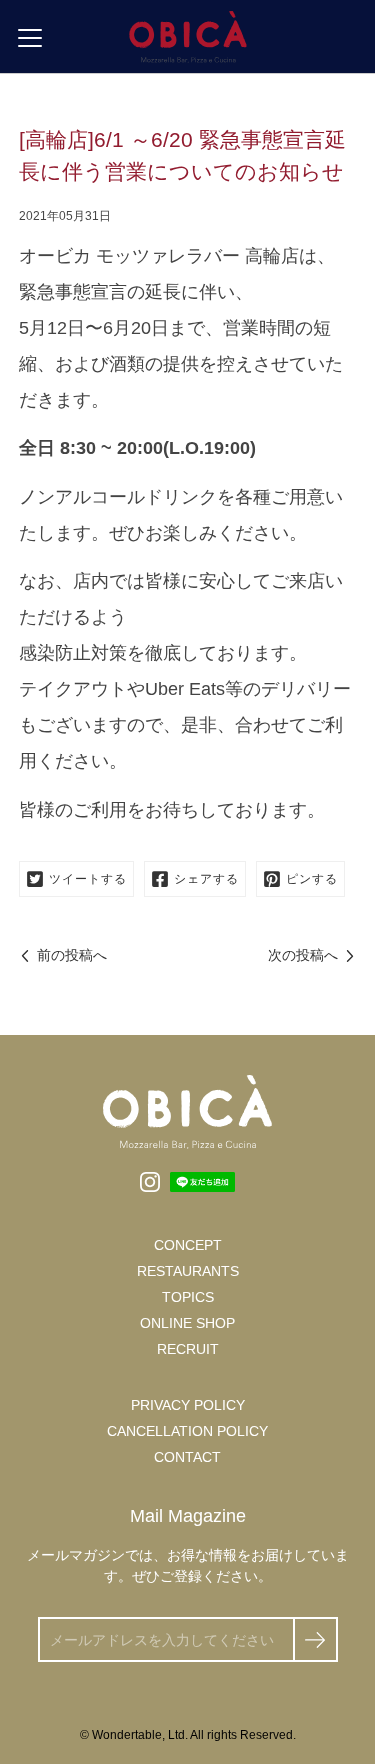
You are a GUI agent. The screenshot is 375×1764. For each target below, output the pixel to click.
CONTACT (187, 1457)
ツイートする (88, 879)
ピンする (312, 879)
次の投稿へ (303, 955)
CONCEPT (188, 1245)
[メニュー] (30, 38)
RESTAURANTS (188, 1271)
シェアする (206, 879)
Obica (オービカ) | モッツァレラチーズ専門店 (188, 36)
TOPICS (188, 1297)
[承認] (315, 1639)
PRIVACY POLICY (188, 1405)
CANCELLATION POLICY (187, 1431)
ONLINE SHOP (187, 1323)
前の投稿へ (72, 955)
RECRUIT (188, 1349)
